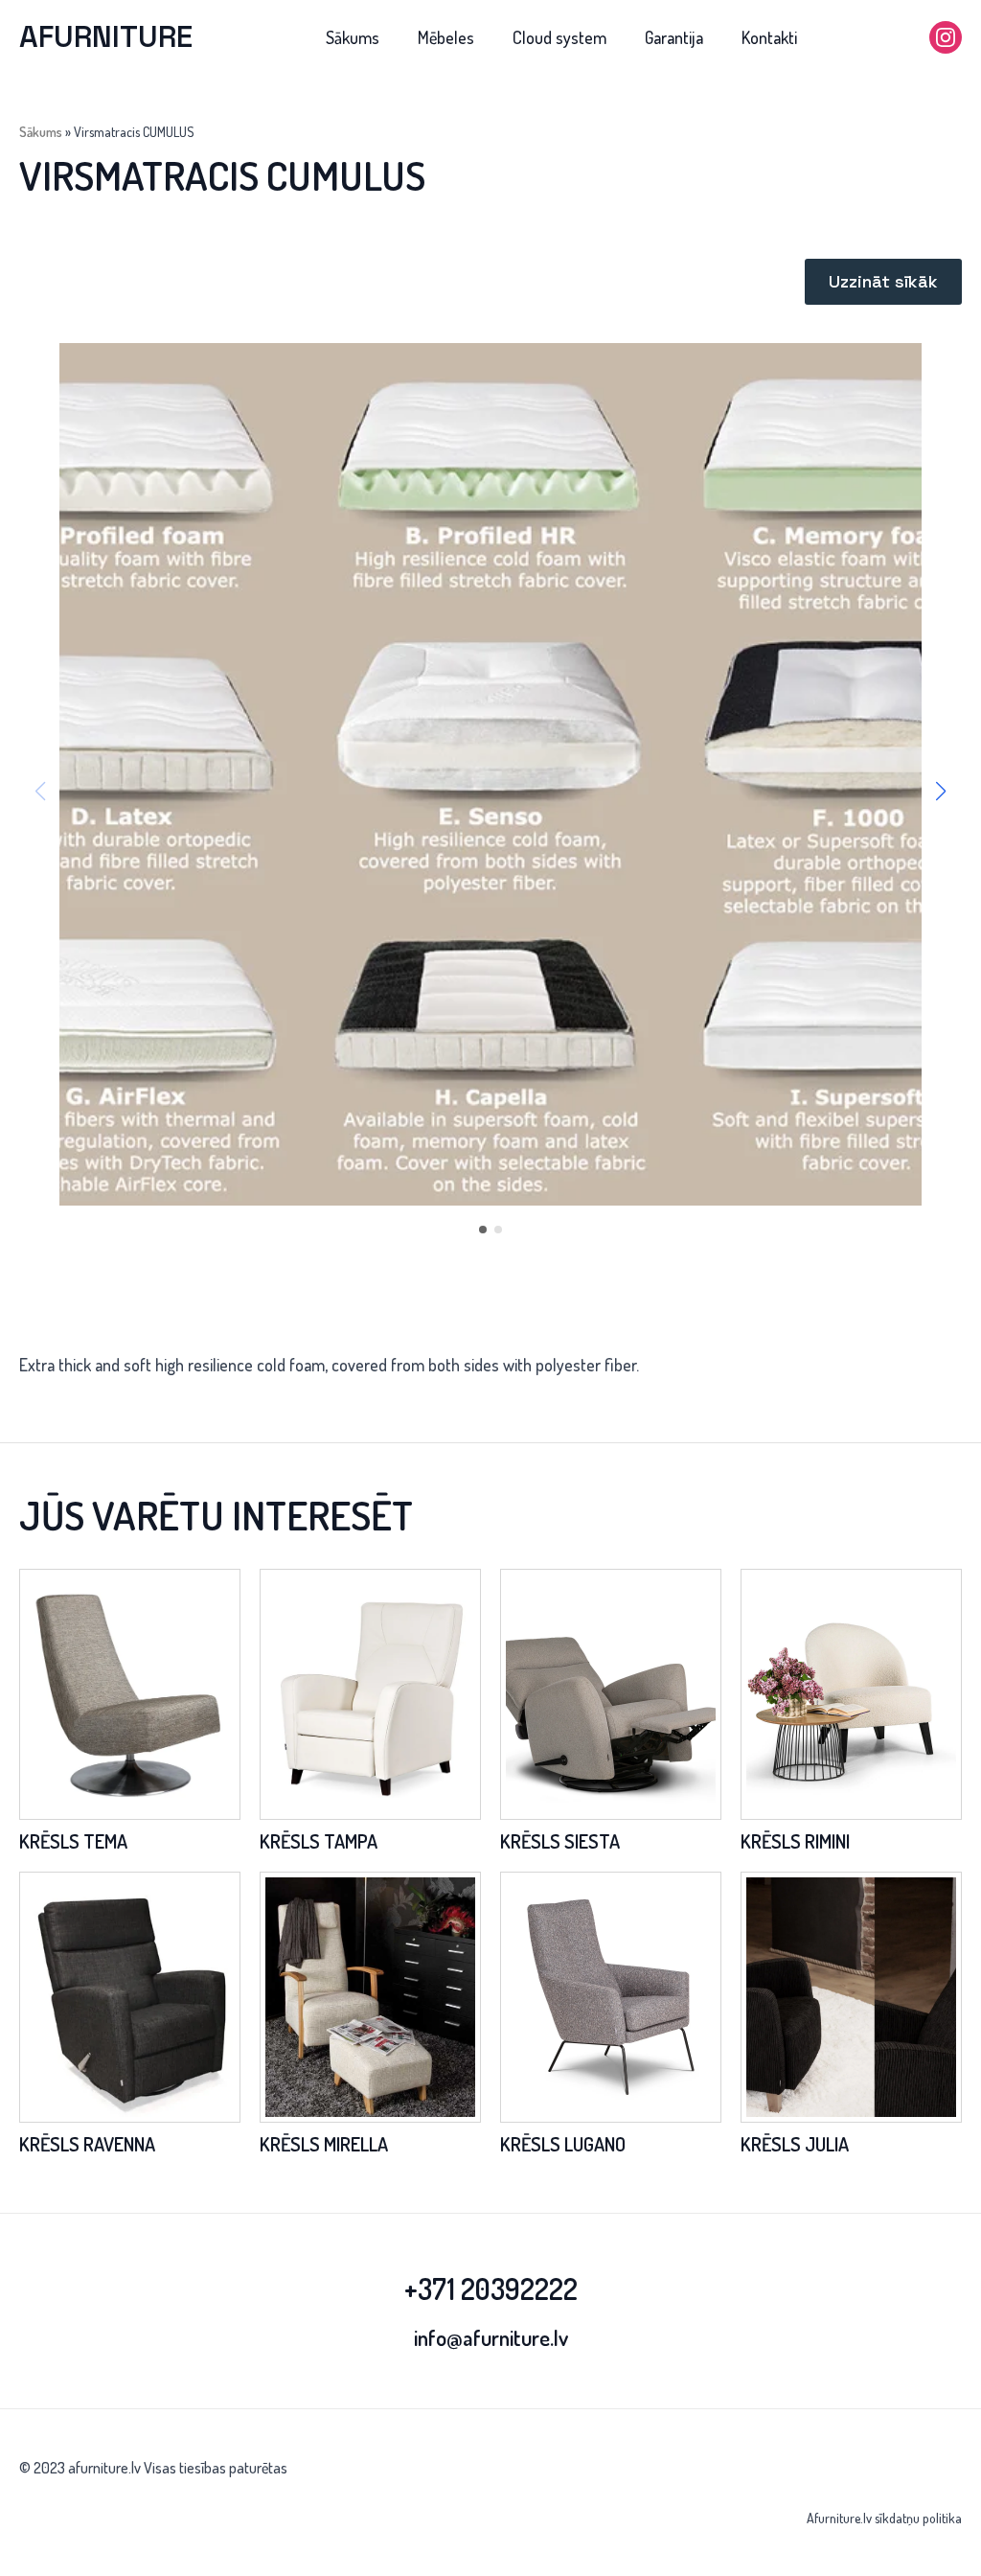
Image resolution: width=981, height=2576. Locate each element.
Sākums (353, 37)
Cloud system (559, 37)
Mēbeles (446, 37)
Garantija (674, 37)
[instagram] (946, 37)
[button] (941, 792)
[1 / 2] (490, 774)
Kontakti (769, 37)
